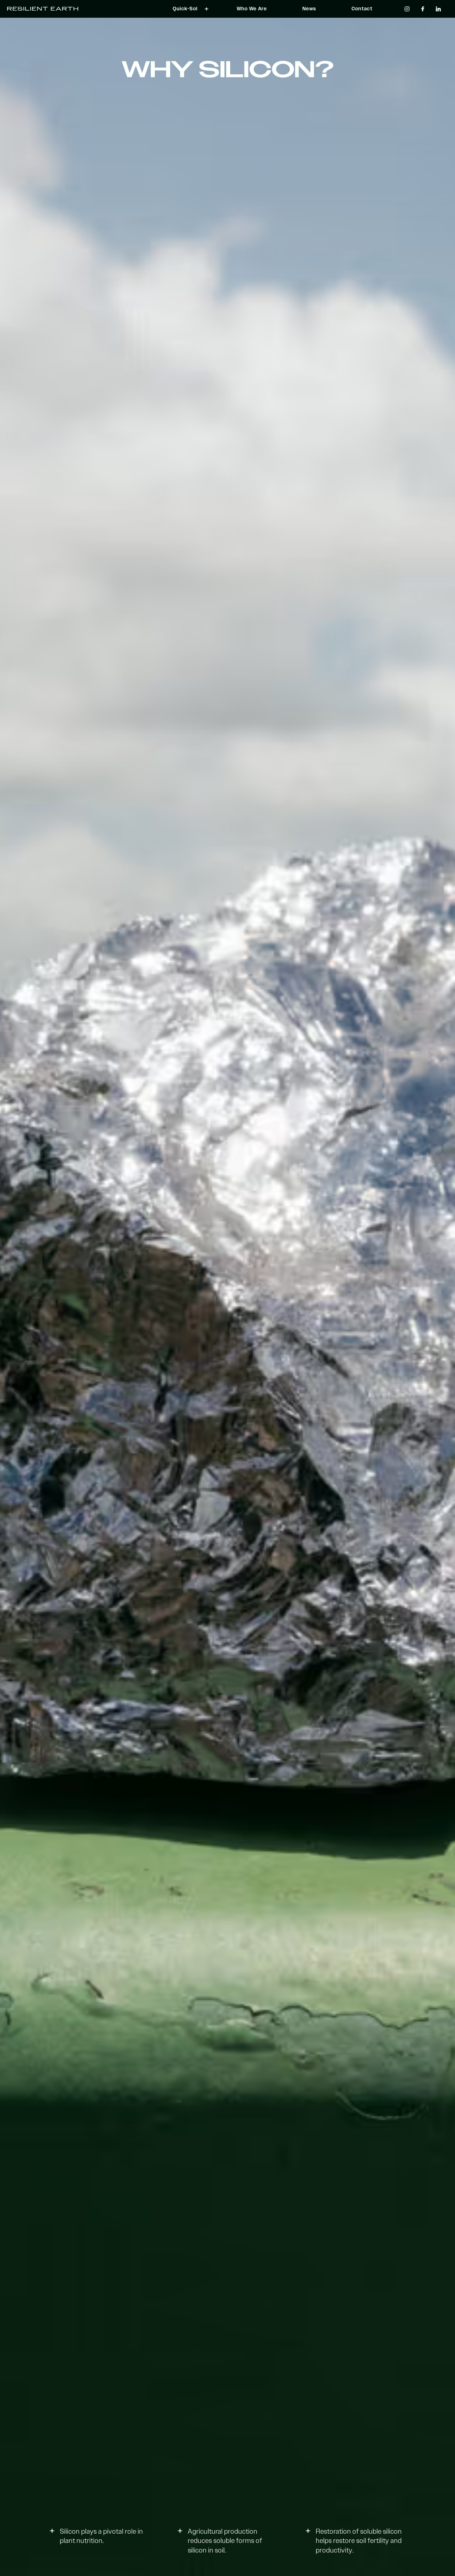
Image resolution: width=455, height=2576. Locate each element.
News (309, 9)
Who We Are (252, 9)
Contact (362, 9)
